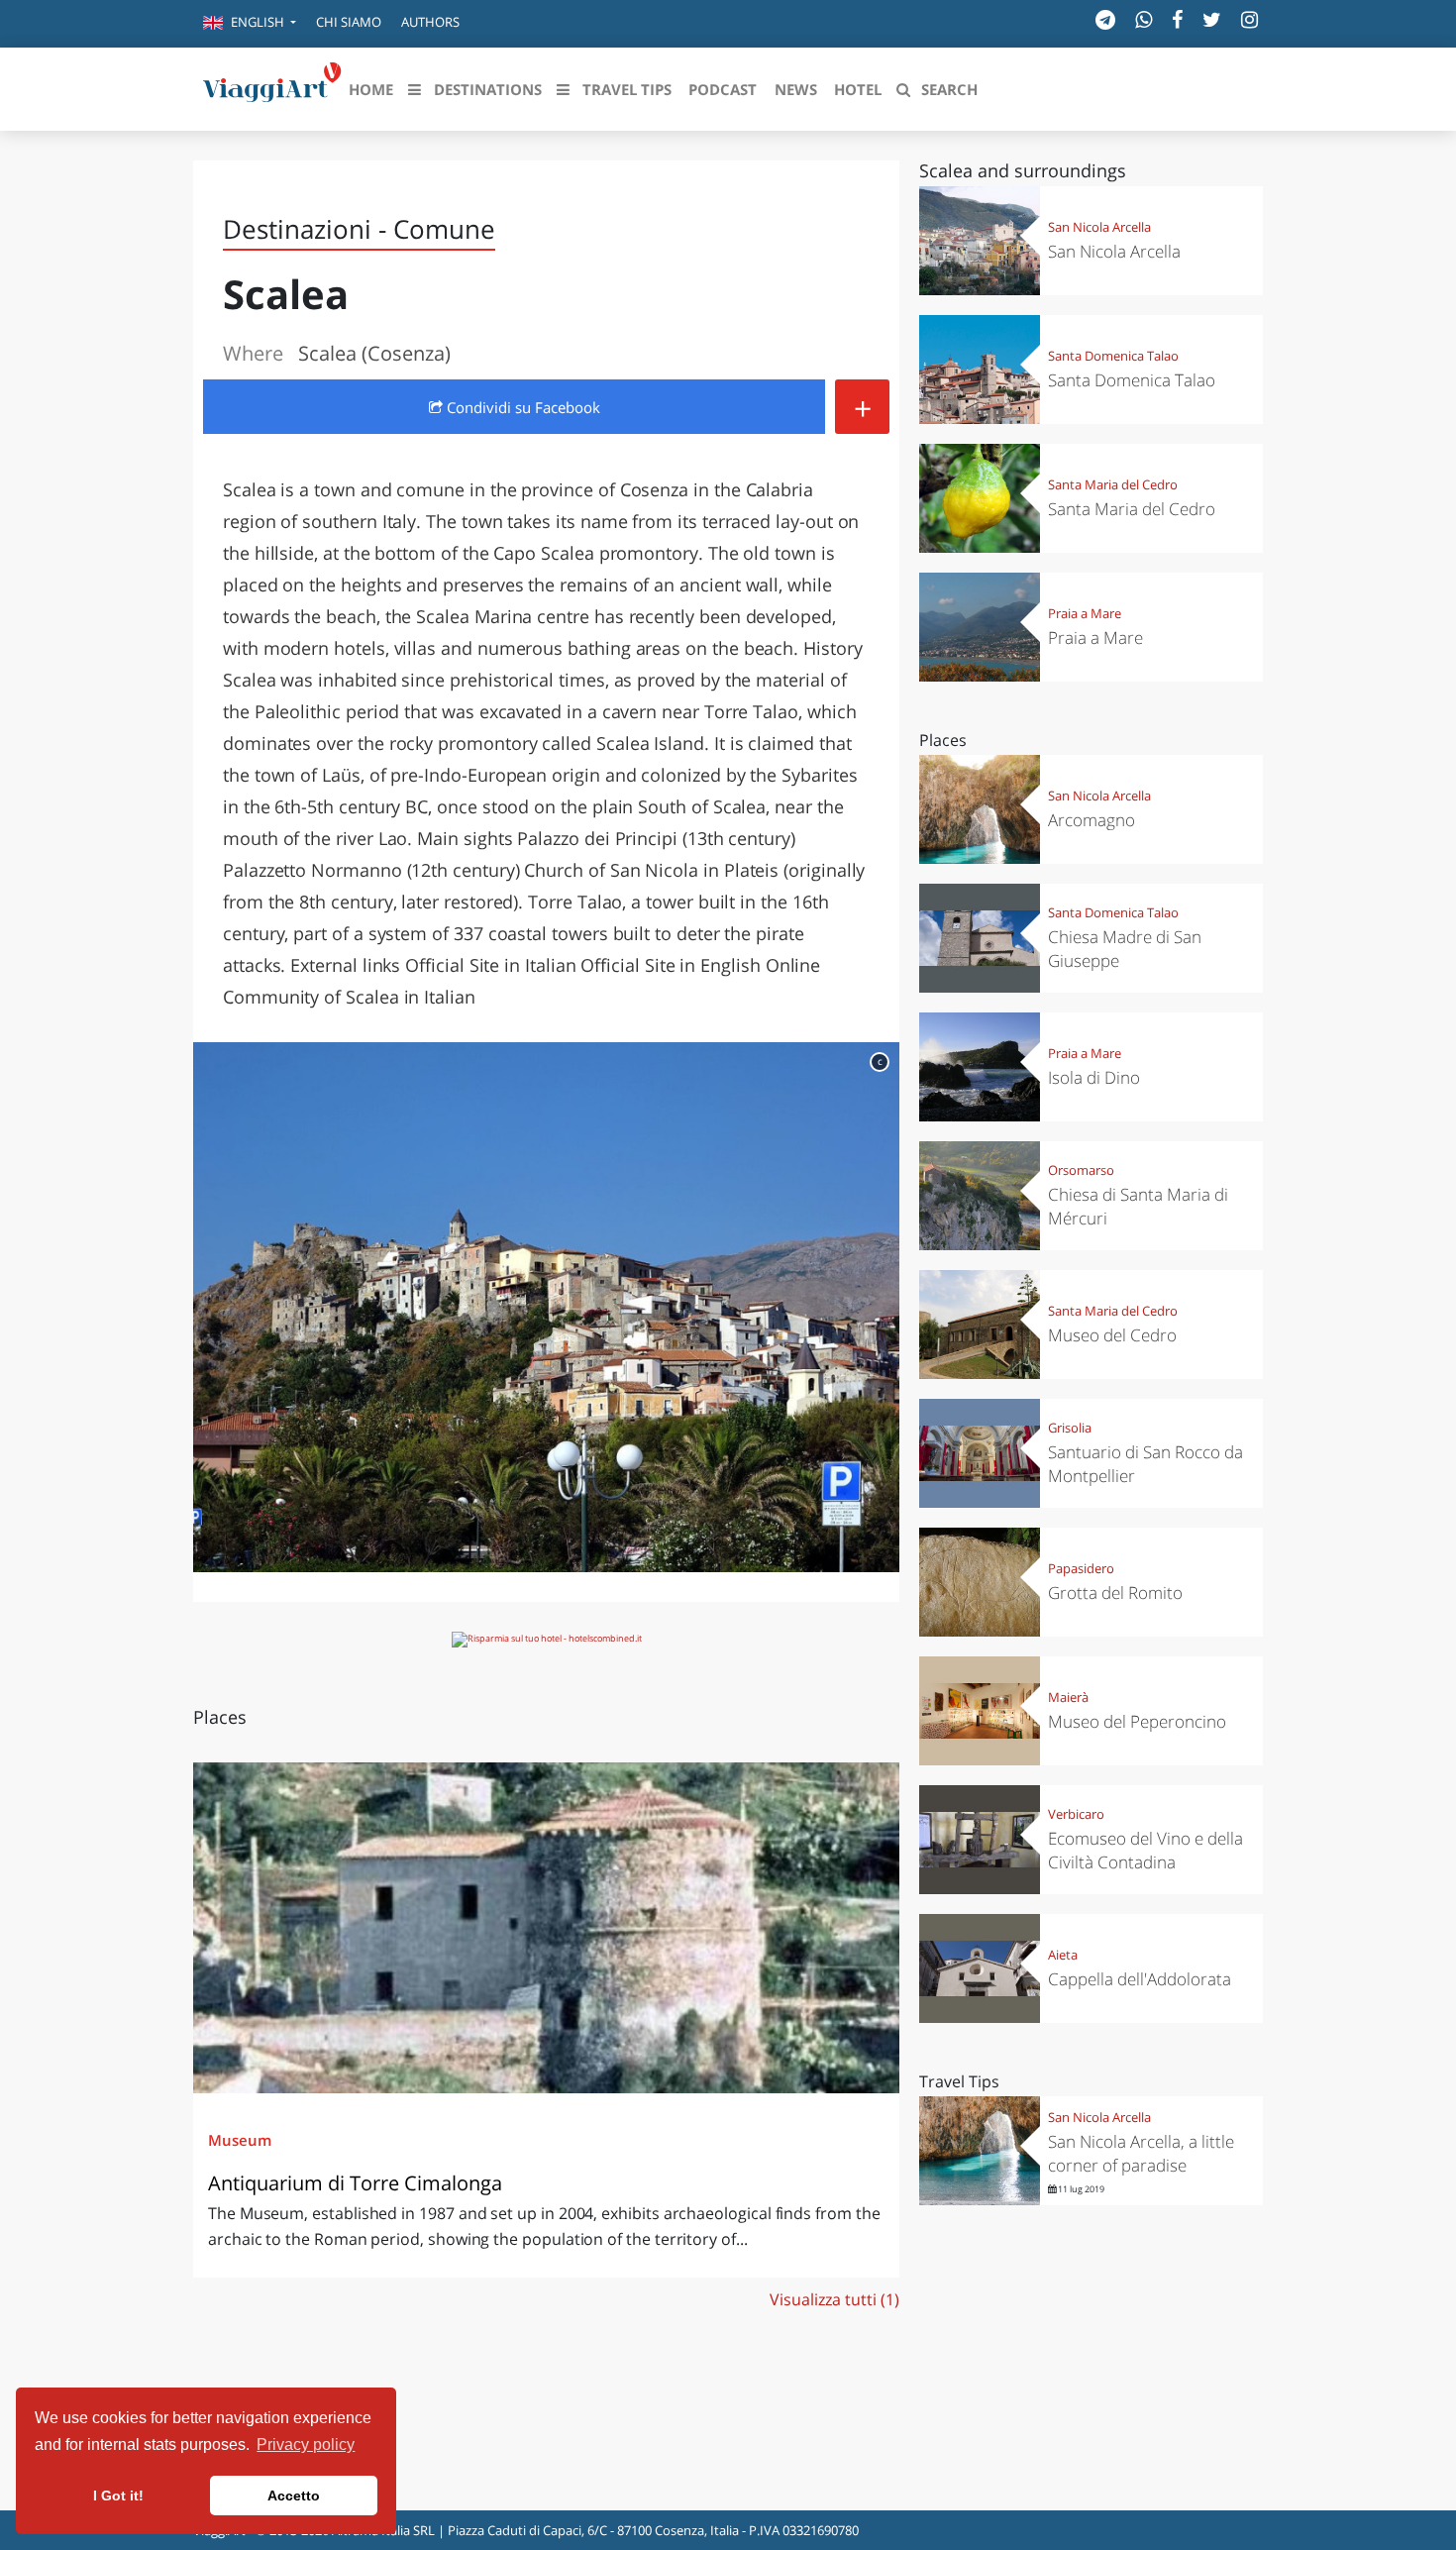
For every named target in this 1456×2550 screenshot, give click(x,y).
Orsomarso (1081, 1170)
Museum (240, 2140)
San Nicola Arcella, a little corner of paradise (1141, 2153)
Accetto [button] (294, 2496)
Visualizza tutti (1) (834, 2299)
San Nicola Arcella (1099, 227)
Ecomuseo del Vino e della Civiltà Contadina (1145, 1850)
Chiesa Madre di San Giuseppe (1125, 949)
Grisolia (1070, 1428)
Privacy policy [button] (306, 2444)
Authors (430, 22)
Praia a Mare (1085, 613)
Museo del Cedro (1112, 1335)
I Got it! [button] (118, 2496)
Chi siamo (349, 22)
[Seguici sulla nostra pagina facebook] (1177, 19)
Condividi (521, 407)
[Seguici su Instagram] (1249, 19)
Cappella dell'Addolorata (1140, 1979)
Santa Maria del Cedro (1113, 484)
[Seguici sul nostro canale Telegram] (1105, 19)
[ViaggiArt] (272, 87)
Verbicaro (1076, 1814)
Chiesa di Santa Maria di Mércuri (1138, 1206)
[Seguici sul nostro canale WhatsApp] (1144, 19)
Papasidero (1081, 1568)
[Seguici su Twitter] (1212, 19)
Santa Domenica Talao (1113, 356)
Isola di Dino (1094, 1077)
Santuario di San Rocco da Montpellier (1145, 1464)
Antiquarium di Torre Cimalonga (355, 2183)
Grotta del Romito (1115, 1593)
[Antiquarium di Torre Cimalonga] (546, 1928)
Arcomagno (1092, 820)
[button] (250, 24)
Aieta (1063, 1955)
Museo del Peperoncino (1137, 1721)
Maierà (1068, 1697)
